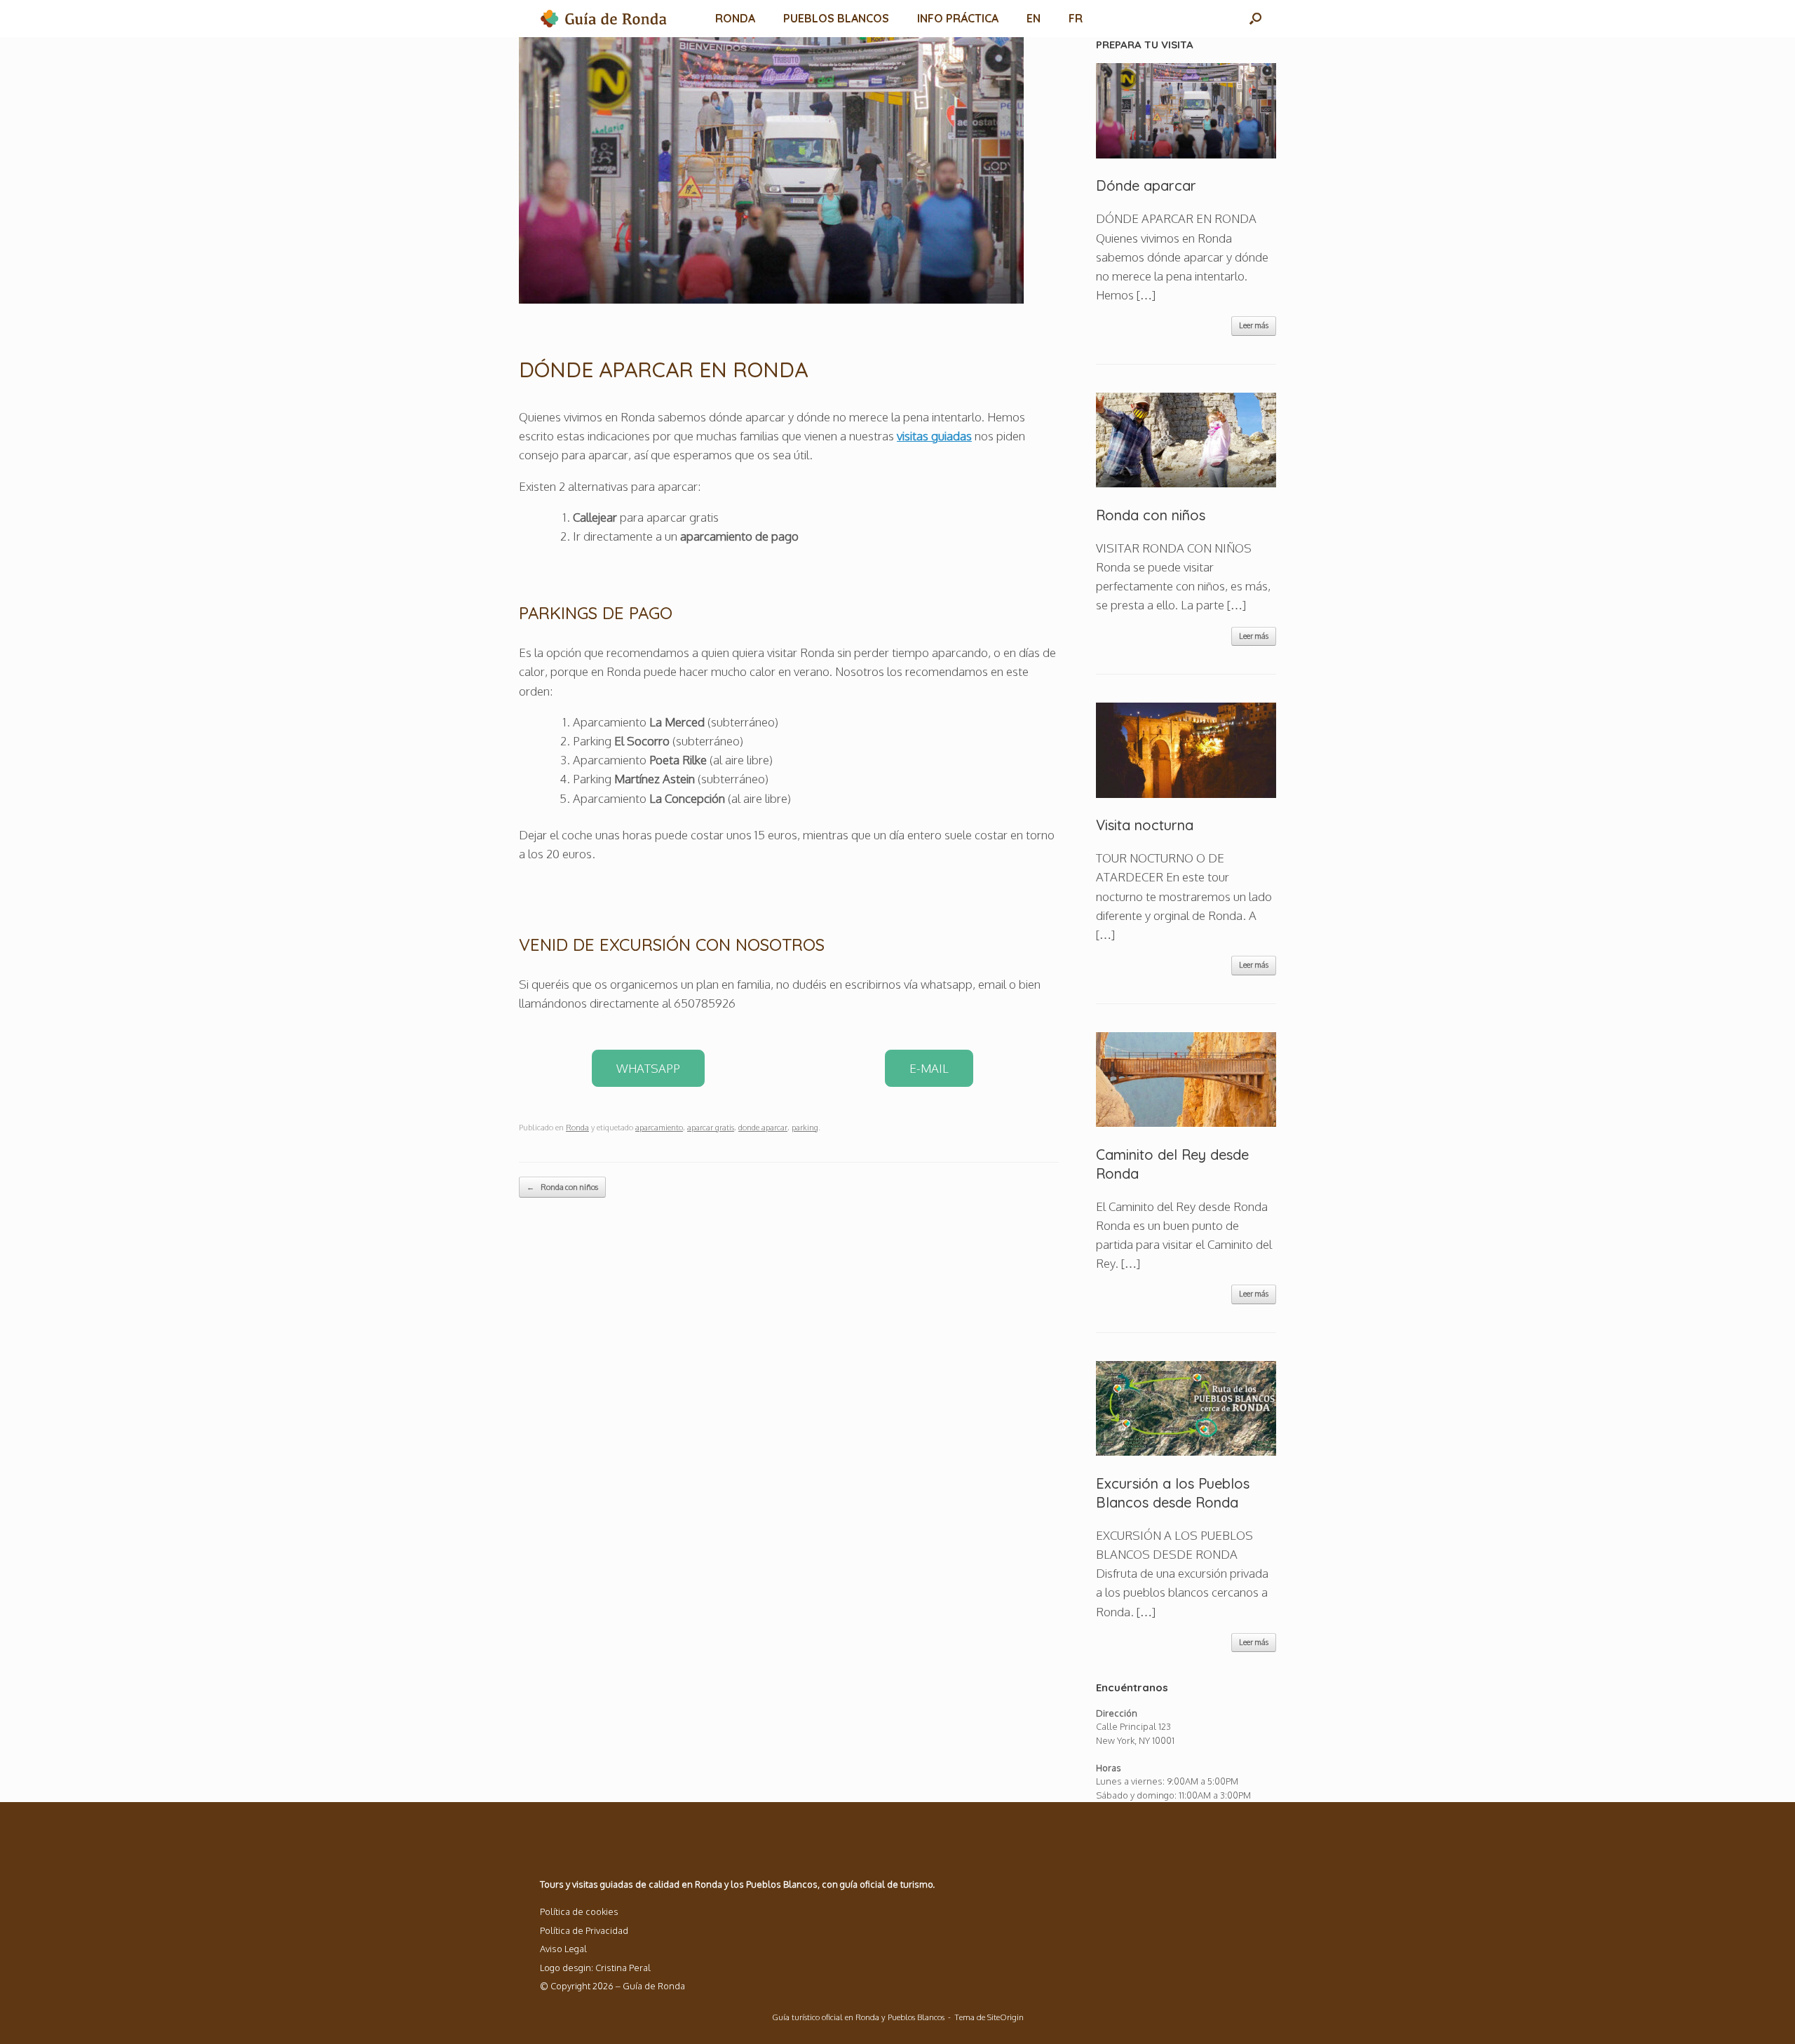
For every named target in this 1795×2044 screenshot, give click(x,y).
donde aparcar (763, 1128)
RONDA (735, 18)
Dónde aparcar (1146, 185)
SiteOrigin (1005, 2017)
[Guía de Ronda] (605, 19)
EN (1034, 18)
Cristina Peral (623, 1968)
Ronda (577, 1128)
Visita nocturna (1145, 825)
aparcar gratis (711, 1128)
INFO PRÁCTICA (958, 18)
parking (805, 1128)
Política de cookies (579, 1911)
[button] (1255, 19)
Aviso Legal (563, 1949)
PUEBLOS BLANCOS (836, 18)
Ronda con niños (562, 1187)
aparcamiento (659, 1128)
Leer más (1254, 325)
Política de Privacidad (584, 1930)
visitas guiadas (934, 436)
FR (1076, 18)
